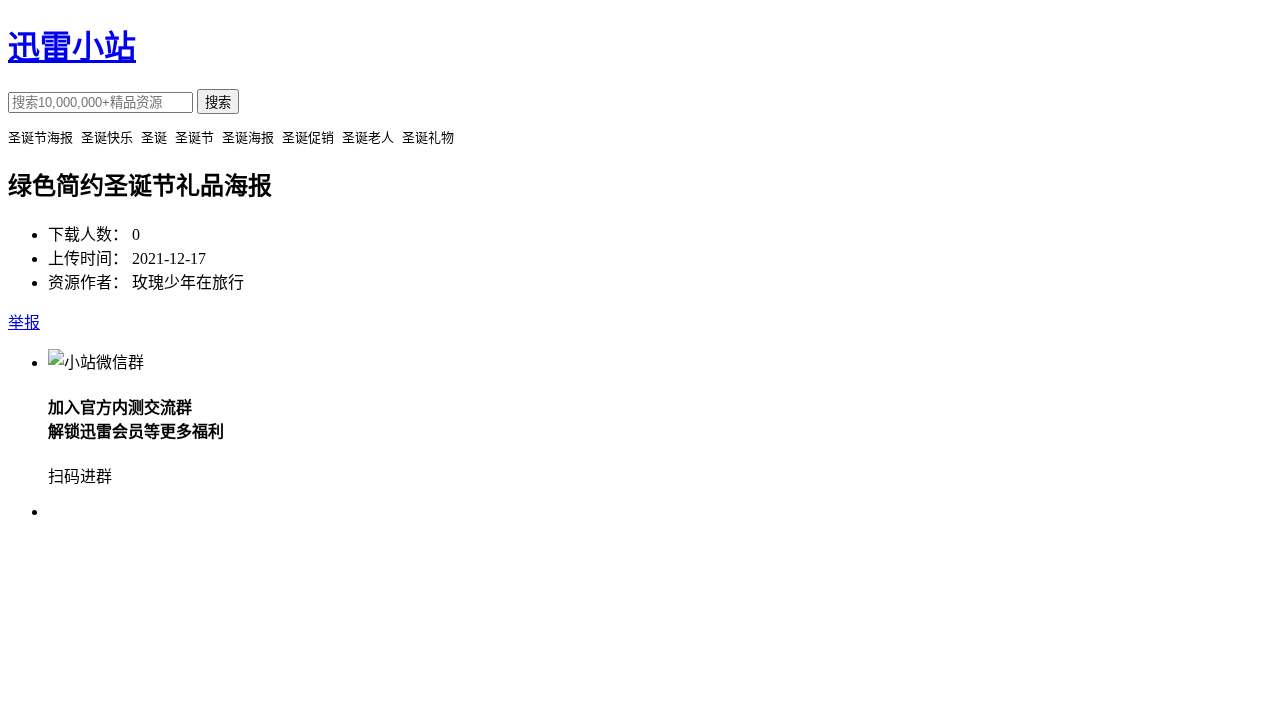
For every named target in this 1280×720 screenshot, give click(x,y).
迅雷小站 (72, 47)
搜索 (218, 102)
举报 (24, 322)
